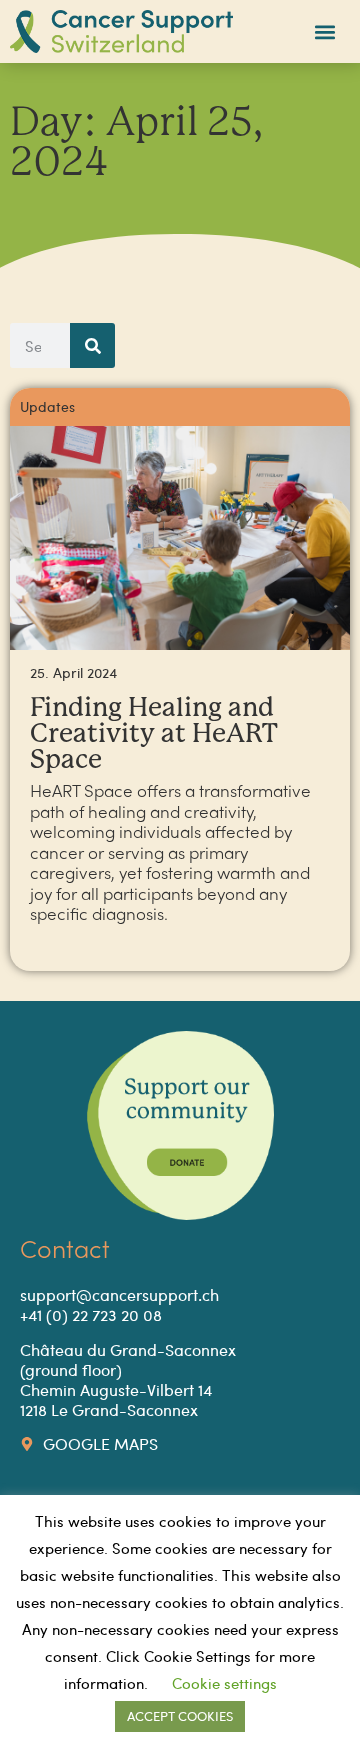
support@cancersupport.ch (119, 1294)
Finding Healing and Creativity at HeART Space (154, 734)
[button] (325, 31)
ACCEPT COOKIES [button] (180, 1716)
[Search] (92, 345)
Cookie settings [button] (224, 1683)
